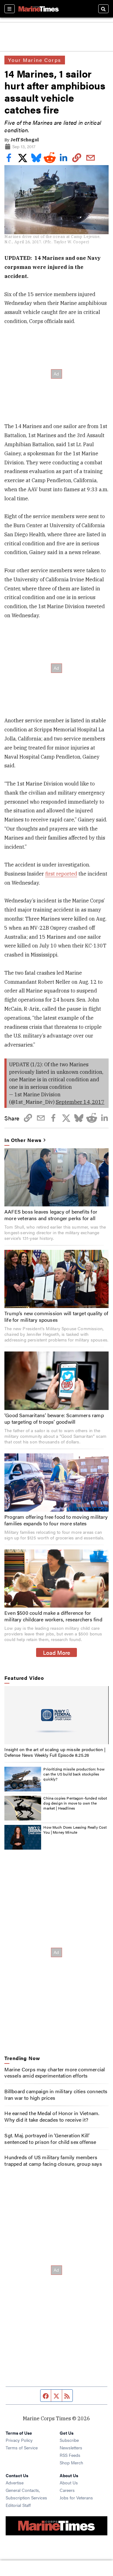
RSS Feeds (70, 2455)
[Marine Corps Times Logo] (39, 9)
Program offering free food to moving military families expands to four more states (56, 1520)
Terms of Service (22, 2447)
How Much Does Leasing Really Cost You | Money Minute (75, 1830)
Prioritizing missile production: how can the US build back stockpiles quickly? (74, 1774)
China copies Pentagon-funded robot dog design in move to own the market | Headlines (75, 1803)
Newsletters (71, 2447)
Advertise (15, 2483)
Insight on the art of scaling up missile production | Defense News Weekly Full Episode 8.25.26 (55, 1752)
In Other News (23, 1140)
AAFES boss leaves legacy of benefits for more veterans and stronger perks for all (51, 1215)
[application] (56, 1715)
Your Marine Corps (35, 60)
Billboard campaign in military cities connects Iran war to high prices (56, 2094)
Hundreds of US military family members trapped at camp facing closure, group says (53, 2160)
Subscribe (69, 2440)
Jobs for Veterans (76, 2498)
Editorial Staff (18, 2505)
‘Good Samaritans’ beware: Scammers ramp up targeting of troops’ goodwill (54, 1418)
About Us (69, 2483)
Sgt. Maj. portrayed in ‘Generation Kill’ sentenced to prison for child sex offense (50, 2139)
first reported (61, 874)
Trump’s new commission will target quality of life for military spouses (56, 1316)
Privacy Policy (19, 2440)
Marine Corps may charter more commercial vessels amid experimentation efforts (55, 2073)
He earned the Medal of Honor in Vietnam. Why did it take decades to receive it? (52, 2116)
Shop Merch (71, 2462)
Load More (57, 1652)
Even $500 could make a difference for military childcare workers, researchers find (53, 1616)
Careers (67, 2490)
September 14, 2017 (80, 1102)
